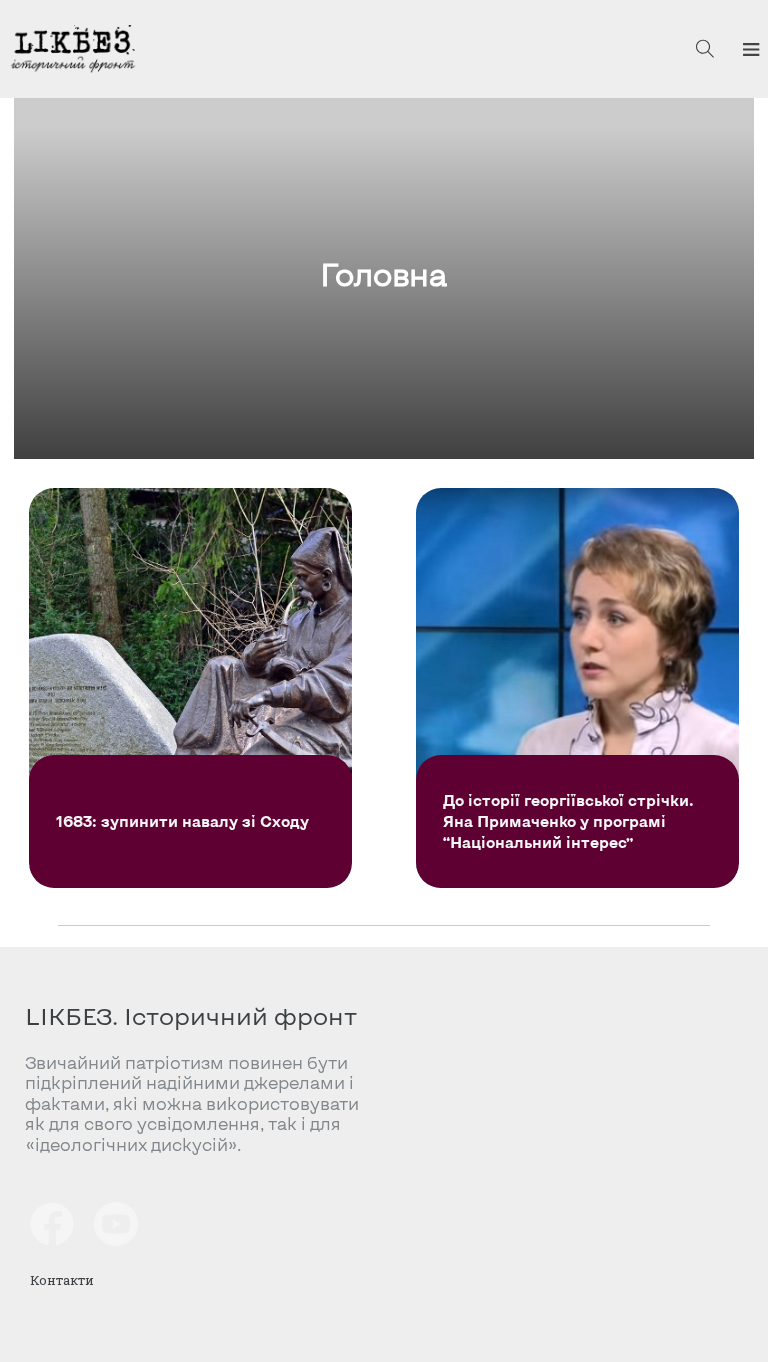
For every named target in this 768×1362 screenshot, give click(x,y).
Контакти (62, 1280)
